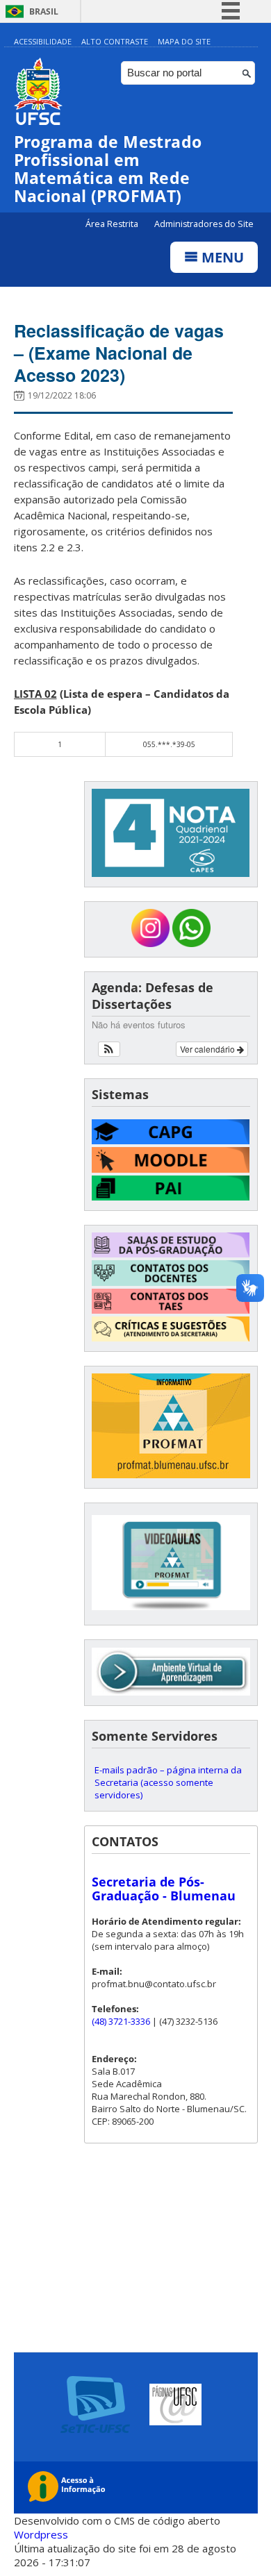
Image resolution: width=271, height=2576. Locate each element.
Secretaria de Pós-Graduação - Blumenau (164, 1889)
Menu (221, 257)
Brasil (44, 11)
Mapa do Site (184, 41)
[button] (109, 1049)
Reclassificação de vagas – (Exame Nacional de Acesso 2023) (119, 353)
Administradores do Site (204, 224)
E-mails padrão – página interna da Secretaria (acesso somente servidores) (168, 1782)
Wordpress (41, 2534)
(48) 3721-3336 (121, 2021)
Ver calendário (208, 1049)
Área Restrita (113, 224)
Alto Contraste (115, 41)
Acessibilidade (43, 41)
